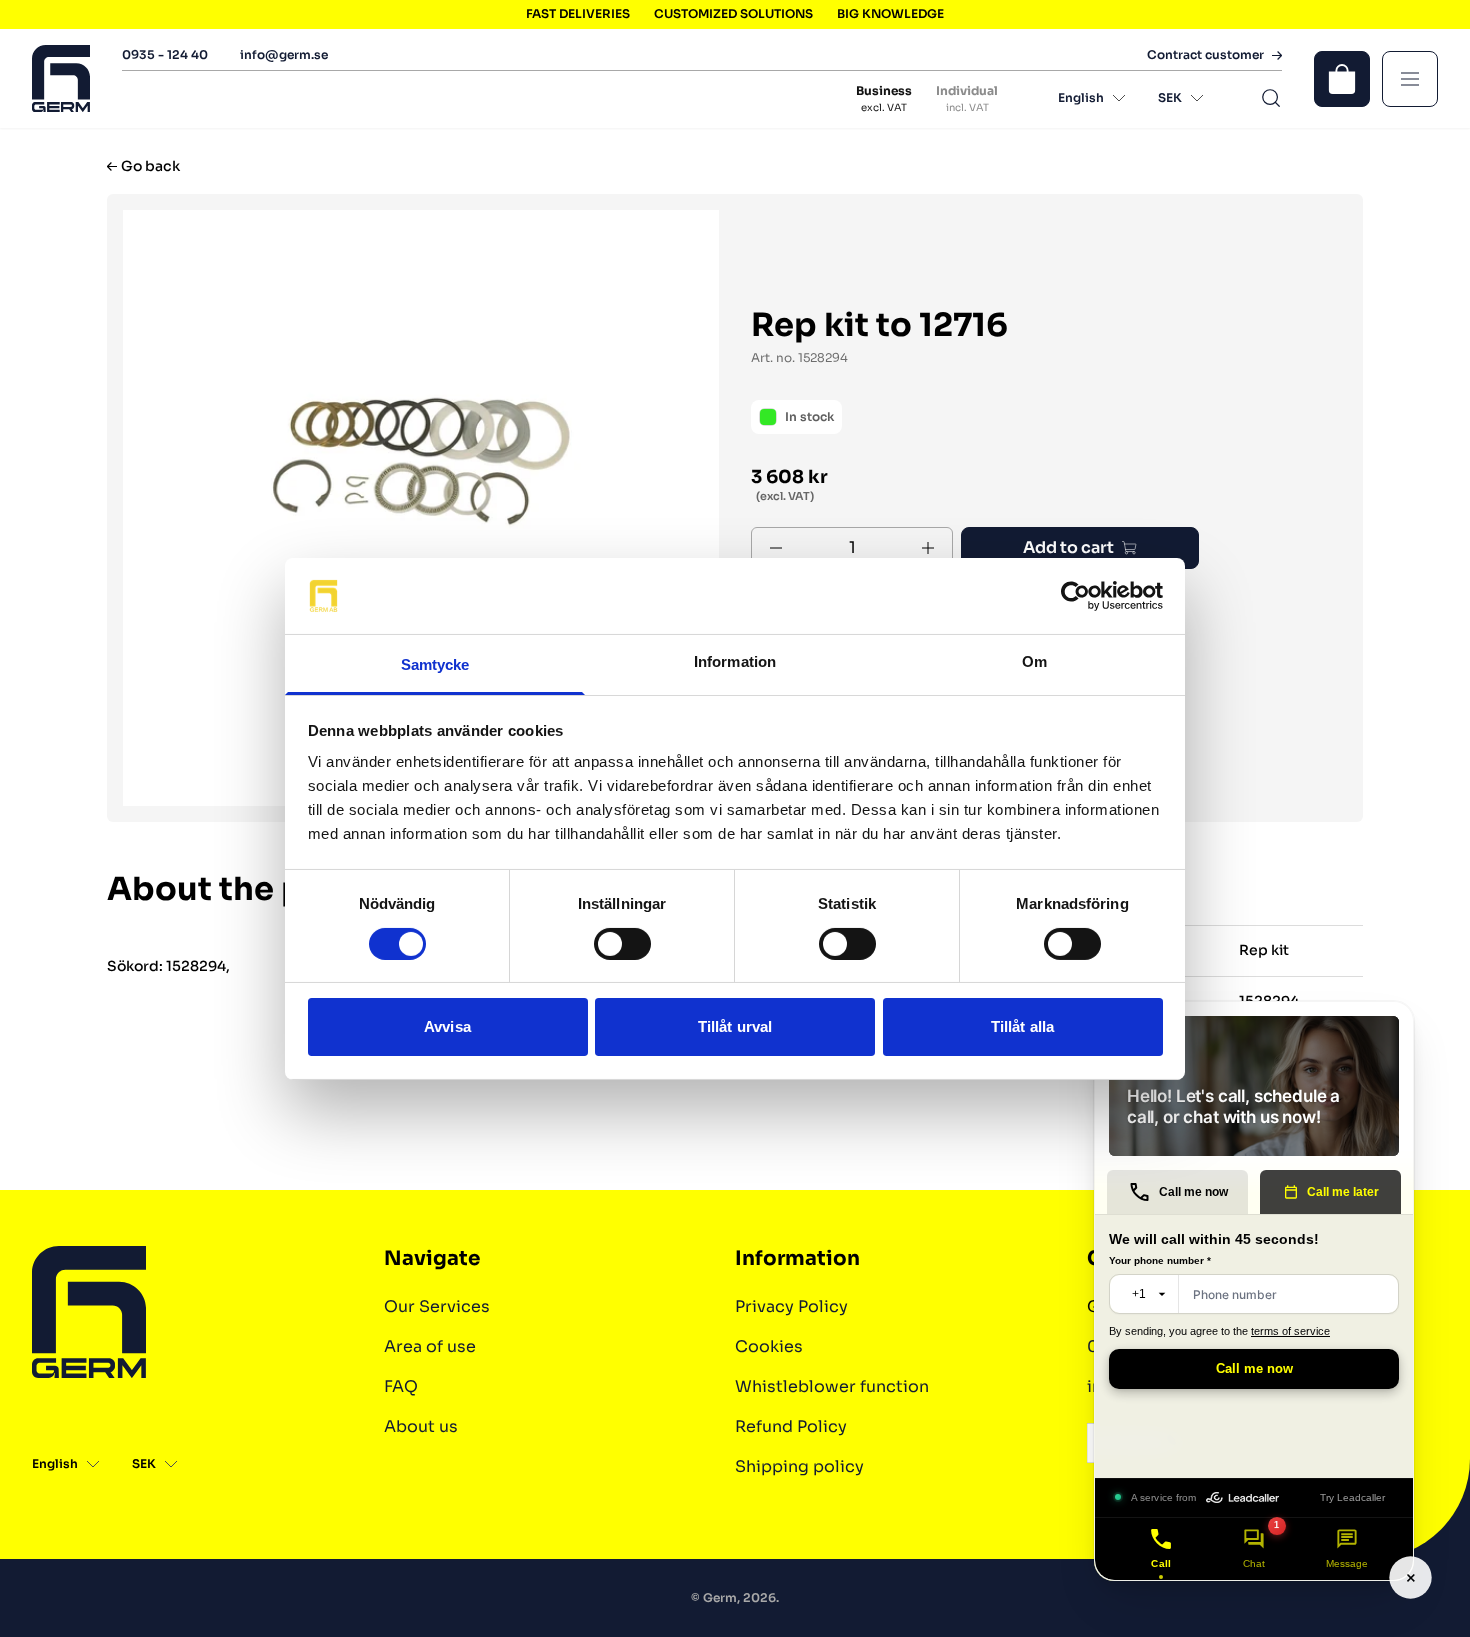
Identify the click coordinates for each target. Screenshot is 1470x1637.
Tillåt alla (1022, 1026)
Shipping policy (799, 1466)
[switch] (622, 944)
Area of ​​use (430, 1346)
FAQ (401, 1386)
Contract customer (1205, 55)
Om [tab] (1034, 661)
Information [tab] (735, 661)
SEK (1170, 97)
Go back (150, 166)
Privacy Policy (791, 1306)
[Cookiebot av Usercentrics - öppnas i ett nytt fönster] (1075, 596)
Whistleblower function (832, 1386)
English (1081, 97)
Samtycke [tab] (435, 664)
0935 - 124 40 (165, 54)
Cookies (769, 1346)
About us (421, 1426)
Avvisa (447, 1026)
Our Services (437, 1306)
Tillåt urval (735, 1026)
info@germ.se (284, 54)
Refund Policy (791, 1426)
